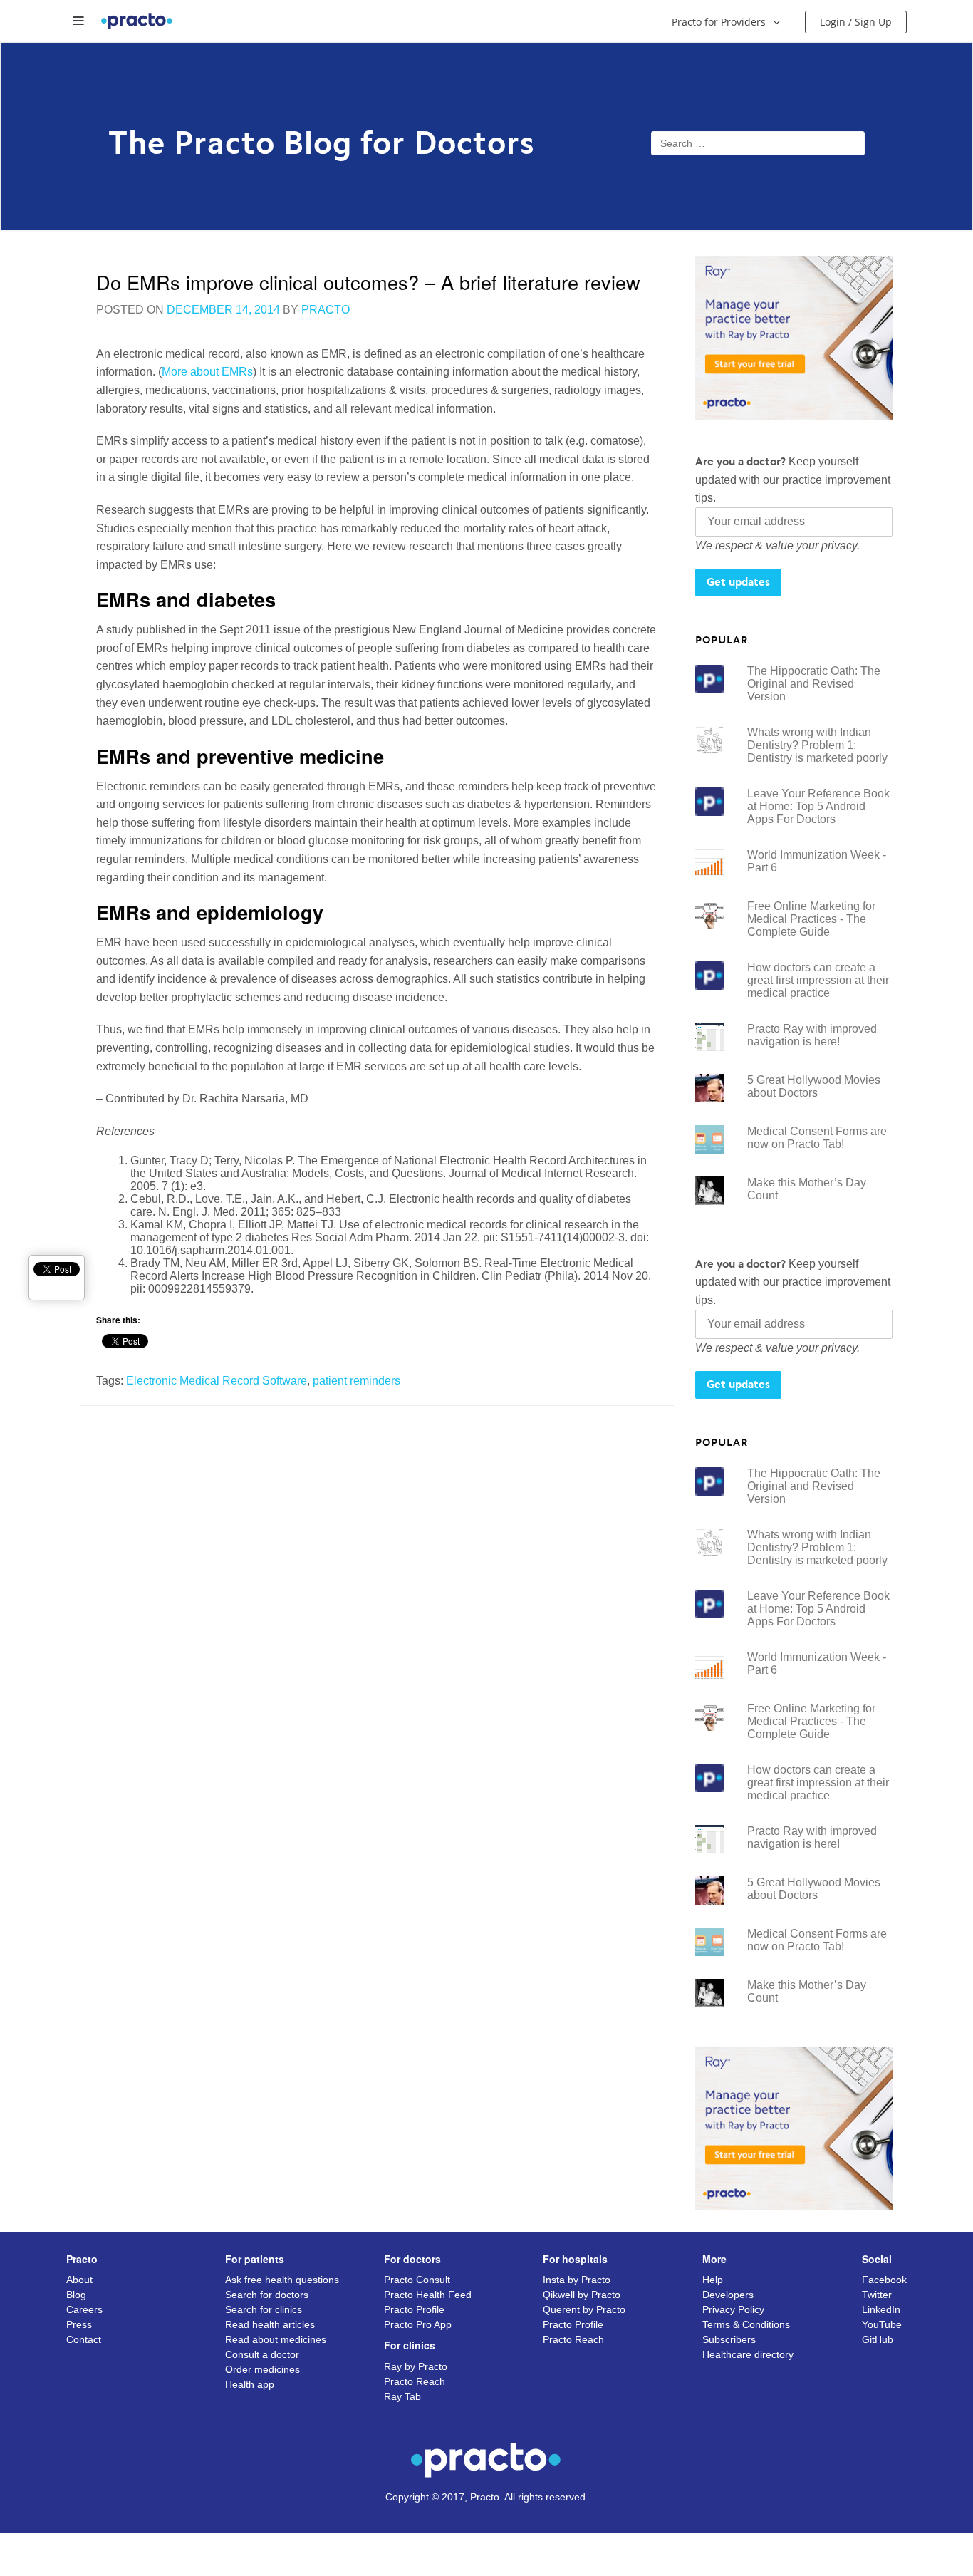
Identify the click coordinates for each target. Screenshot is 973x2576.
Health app (250, 2384)
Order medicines (262, 2369)
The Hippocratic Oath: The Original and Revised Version (814, 684)
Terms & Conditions (746, 2324)
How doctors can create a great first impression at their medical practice (818, 980)
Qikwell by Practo (582, 2295)
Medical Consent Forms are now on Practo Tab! (817, 1138)
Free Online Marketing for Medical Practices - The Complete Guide (811, 919)
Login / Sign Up (856, 22)
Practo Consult (417, 2280)
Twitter (877, 2295)
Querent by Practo (584, 2309)
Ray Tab (402, 2396)
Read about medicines (276, 2339)
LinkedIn (881, 2309)
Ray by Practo (416, 2366)
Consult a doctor (262, 2354)
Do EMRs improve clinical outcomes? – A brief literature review (368, 282)
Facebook (884, 2280)
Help (713, 2280)
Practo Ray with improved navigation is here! (812, 1035)
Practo (326, 310)
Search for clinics (264, 2309)
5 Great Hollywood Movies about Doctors (814, 1086)
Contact (84, 2339)
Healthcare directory (748, 2354)
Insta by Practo (577, 2280)
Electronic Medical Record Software (217, 1381)
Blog (76, 2295)
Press (79, 2324)
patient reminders (357, 1381)
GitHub (878, 2339)
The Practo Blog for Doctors (322, 137)
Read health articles (270, 2324)
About (79, 2280)
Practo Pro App (418, 2324)
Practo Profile (414, 2309)
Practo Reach (415, 2381)
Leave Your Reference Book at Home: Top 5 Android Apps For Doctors (818, 806)
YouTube (882, 2324)
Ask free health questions (282, 2280)
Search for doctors (267, 2295)
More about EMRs (207, 372)
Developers (728, 2295)
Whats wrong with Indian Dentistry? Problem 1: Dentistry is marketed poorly (817, 745)
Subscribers (729, 2339)
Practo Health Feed (428, 2295)
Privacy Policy (733, 2309)
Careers (84, 2309)
